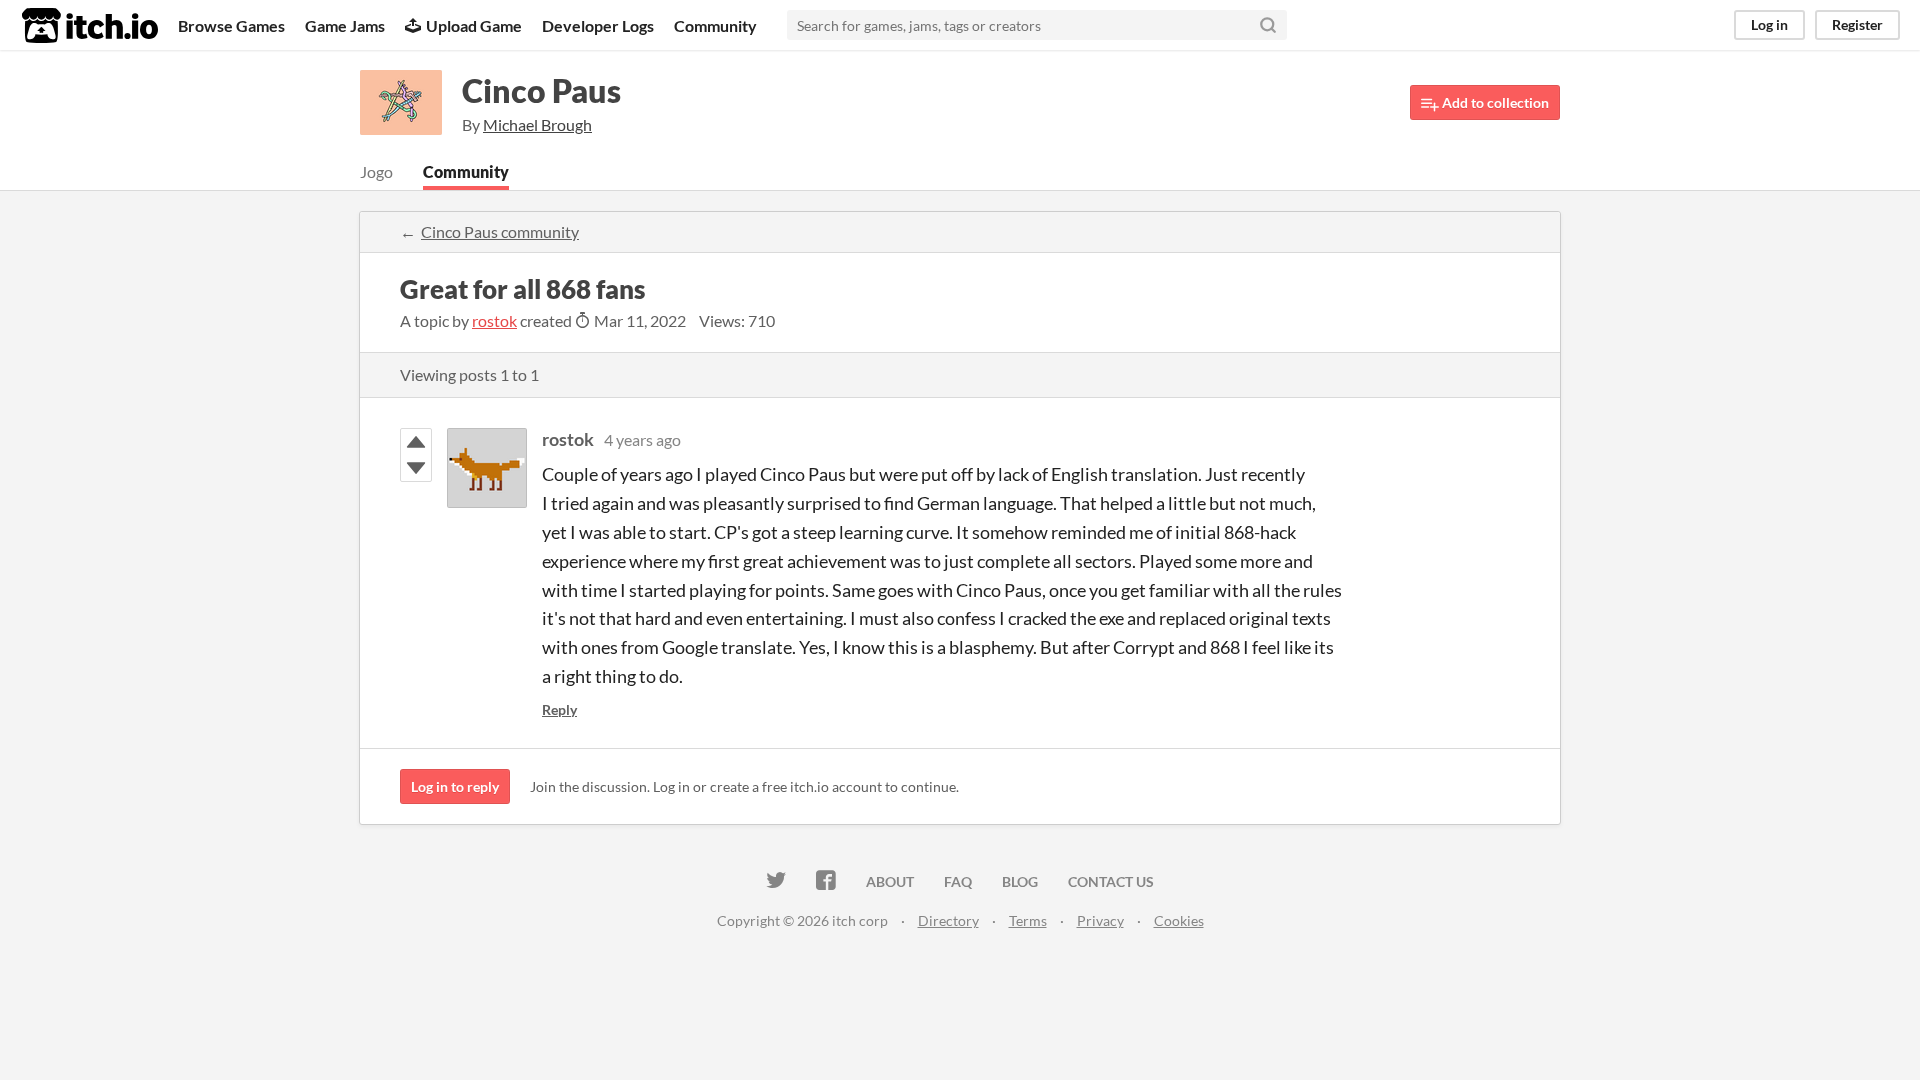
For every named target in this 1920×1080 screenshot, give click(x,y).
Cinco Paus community (500, 231)
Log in (1769, 24)
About (890, 881)
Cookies (1179, 920)
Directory (948, 920)
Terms (1028, 920)
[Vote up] (416, 442)
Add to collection (1494, 102)
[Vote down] (416, 468)
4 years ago (642, 439)
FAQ (958, 881)
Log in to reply (455, 786)
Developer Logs (598, 25)
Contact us (1111, 881)
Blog (1020, 881)
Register (1857, 24)
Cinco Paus (541, 90)
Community (715, 25)
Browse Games (231, 25)
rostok (494, 320)
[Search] (1268, 25)
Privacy (1100, 920)
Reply (559, 709)
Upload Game (474, 25)
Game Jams (345, 25)
